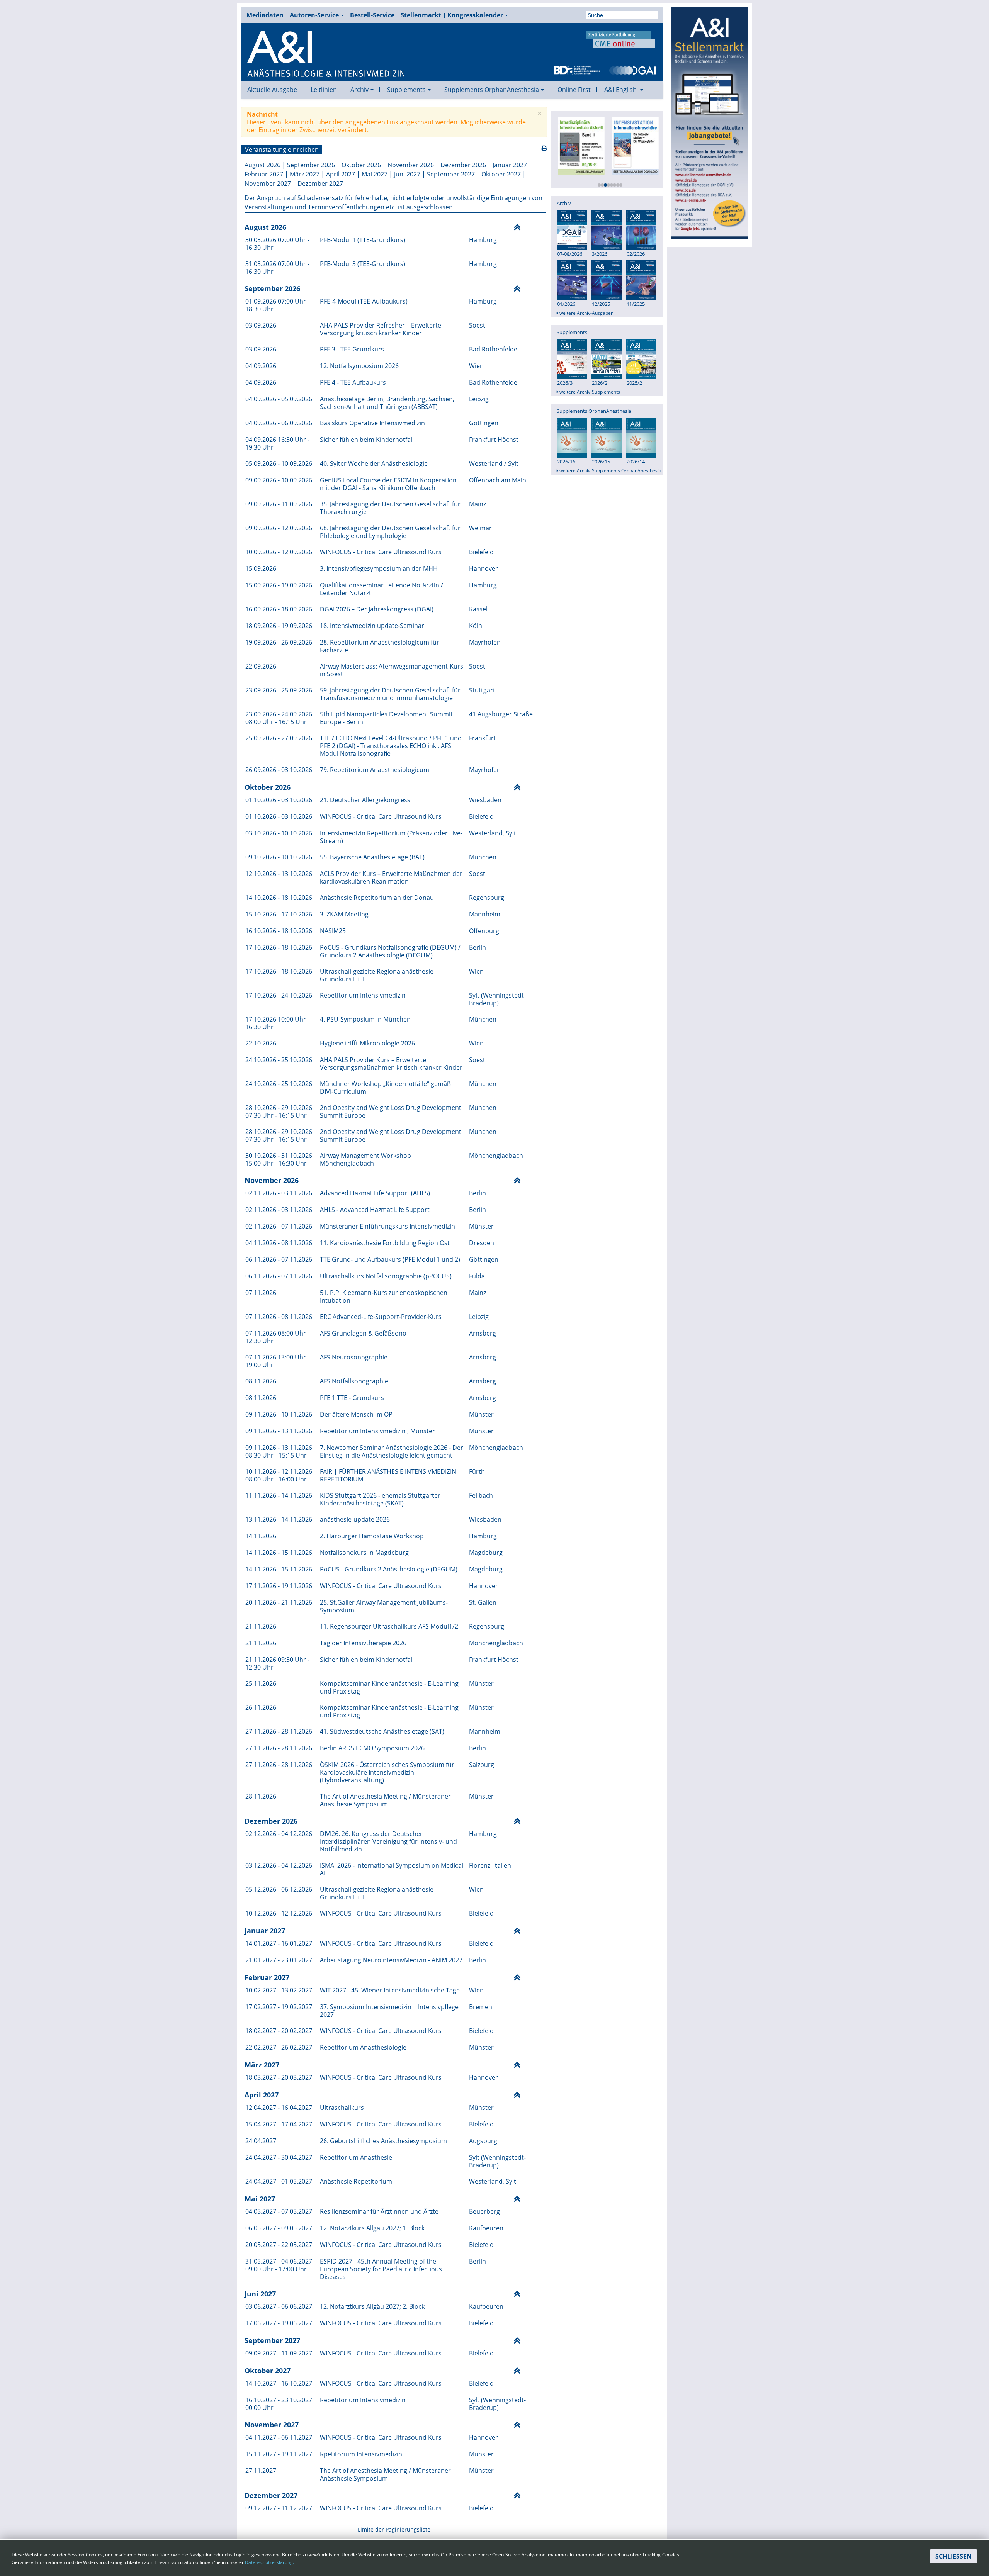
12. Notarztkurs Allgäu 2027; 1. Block (372, 2228)
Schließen (953, 2556)
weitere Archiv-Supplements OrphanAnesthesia (610, 471)
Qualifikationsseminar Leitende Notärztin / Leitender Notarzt (381, 589)
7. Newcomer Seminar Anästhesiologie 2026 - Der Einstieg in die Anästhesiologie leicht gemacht (392, 1451)
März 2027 (305, 174)
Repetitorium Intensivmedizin (363, 995)
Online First (574, 90)
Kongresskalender (475, 15)
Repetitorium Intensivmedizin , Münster (377, 1431)
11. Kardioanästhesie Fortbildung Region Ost (385, 1243)
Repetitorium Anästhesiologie (363, 2047)
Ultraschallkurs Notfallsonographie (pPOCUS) (386, 1276)
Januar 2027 (510, 165)
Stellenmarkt (421, 15)
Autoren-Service (314, 15)
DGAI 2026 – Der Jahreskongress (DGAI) (377, 609)
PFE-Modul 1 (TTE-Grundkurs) (363, 240)
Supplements (406, 90)
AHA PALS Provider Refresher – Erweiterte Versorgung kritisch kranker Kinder (381, 329)
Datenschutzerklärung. (269, 2562)
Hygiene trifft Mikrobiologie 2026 (367, 1043)
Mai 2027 (375, 174)
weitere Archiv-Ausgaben (586, 313)
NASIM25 (333, 931)
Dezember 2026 (463, 165)
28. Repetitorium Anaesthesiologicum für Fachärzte (380, 646)
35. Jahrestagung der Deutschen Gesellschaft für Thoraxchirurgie (390, 508)
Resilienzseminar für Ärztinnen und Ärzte (379, 2211)
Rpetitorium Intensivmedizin (361, 2454)
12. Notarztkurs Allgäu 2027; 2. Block (372, 2306)
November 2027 (268, 183)
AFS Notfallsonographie (354, 1381)
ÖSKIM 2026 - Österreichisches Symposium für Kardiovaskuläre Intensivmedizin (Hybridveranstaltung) (387, 1772)
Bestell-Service (372, 15)
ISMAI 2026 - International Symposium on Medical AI (392, 1869)
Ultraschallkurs (342, 2108)
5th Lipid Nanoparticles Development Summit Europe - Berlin (386, 718)
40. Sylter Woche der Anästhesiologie (374, 463)
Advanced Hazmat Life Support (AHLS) (375, 1193)
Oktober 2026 (361, 165)
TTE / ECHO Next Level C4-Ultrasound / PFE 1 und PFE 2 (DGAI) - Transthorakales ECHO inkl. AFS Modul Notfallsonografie (391, 746)
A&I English (621, 90)
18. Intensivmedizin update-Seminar (372, 626)
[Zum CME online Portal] (621, 39)
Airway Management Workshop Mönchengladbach (365, 1159)
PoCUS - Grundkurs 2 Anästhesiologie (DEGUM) (389, 1569)
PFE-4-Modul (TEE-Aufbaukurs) (364, 301)
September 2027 (451, 174)
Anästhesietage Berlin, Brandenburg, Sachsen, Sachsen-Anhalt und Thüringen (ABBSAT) (387, 403)
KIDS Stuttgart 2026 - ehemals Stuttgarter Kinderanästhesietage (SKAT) (380, 1499)
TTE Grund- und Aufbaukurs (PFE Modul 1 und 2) (390, 1259)
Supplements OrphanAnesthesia (492, 90)
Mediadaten (265, 15)
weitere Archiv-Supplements (589, 392)
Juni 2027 (407, 174)
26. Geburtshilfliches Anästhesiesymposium (383, 2141)
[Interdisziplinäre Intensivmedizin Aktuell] (578, 145)
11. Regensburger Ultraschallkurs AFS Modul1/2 (389, 1626)
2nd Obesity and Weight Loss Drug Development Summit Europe (391, 1112)
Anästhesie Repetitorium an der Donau (377, 898)
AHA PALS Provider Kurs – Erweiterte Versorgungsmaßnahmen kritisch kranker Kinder (391, 1064)
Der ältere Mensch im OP (356, 1414)
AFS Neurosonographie (354, 1357)
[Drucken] (545, 148)
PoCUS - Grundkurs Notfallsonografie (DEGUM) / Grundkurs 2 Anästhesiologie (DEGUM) (390, 951)
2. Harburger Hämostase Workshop (372, 1536)
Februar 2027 (264, 174)
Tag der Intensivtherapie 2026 (363, 1643)
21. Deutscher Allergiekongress (365, 800)
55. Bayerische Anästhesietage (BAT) (372, 857)
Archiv (359, 90)
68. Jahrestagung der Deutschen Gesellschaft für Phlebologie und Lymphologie (390, 532)
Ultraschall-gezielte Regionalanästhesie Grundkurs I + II (377, 975)
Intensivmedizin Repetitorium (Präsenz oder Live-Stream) (391, 837)
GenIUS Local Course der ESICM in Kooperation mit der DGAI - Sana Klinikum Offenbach (388, 484)
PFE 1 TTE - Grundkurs (352, 1398)
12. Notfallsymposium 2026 (359, 366)
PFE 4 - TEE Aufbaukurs (353, 382)
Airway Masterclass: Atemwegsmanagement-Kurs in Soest (392, 670)
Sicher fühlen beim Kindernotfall (367, 440)
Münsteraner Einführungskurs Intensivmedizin (387, 1226)
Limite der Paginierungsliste (394, 2529)
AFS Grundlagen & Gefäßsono (363, 1333)
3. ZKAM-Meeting (344, 914)
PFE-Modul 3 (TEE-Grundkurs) (363, 264)
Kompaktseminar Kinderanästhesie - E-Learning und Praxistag (389, 1687)
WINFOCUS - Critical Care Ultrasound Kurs (381, 552)
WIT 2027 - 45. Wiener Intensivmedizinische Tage (390, 1990)
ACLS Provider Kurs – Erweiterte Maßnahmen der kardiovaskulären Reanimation (391, 877)
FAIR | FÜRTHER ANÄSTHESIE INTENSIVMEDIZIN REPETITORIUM (388, 1475)
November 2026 (411, 165)
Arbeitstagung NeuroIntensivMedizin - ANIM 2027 (391, 1960)
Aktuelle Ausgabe (272, 90)
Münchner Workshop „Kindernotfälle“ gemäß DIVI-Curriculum (385, 1088)
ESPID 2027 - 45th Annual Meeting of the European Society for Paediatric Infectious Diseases (381, 2269)
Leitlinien (324, 90)
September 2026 (311, 165)
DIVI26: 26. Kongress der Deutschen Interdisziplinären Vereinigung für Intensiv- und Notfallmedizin (388, 1841)
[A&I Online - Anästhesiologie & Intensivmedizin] (326, 54)
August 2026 (263, 165)
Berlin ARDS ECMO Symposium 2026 (372, 1748)
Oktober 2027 (501, 174)
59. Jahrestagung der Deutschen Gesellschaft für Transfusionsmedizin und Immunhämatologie (390, 694)
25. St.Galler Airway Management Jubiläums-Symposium (384, 1606)
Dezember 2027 (320, 183)
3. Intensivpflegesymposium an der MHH (379, 568)
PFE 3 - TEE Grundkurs (352, 349)
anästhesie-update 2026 (355, 1519)
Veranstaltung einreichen (282, 149)
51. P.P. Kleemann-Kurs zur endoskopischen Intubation (384, 1296)
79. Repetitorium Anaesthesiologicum (375, 770)
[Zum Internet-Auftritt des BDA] (577, 70)
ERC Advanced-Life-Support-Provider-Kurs (381, 1317)
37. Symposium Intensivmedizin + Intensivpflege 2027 (389, 2011)
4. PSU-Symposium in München (365, 1019)
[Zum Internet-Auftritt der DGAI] (632, 70)
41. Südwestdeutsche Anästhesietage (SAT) (382, 1731)
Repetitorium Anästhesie (356, 2157)
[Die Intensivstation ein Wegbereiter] (632, 145)
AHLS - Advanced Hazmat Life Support (375, 1210)
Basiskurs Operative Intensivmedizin (372, 423)
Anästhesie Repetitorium (356, 2181)
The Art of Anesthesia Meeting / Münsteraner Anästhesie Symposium (385, 1800)
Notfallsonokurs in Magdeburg (364, 1553)
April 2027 (341, 174)
